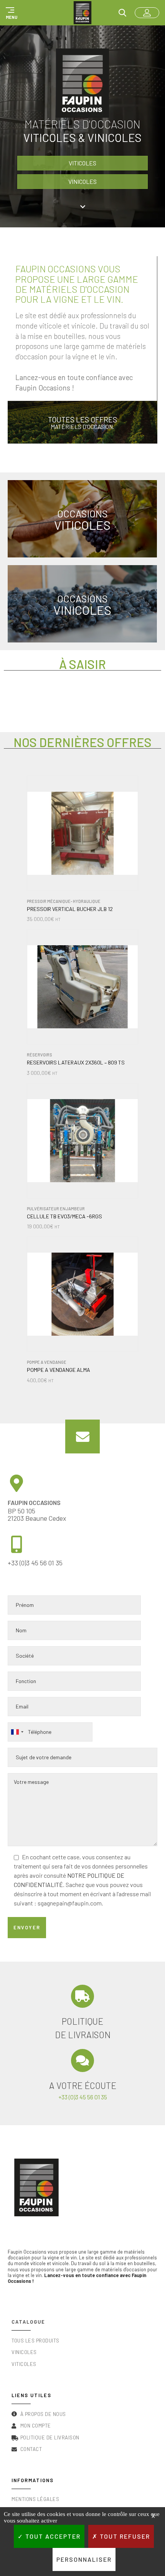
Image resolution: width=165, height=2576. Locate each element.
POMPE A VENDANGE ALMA (59, 1370)
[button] (10, 13)
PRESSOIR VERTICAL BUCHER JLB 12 (70, 909)
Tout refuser (124, 2536)
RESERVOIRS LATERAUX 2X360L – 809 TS (76, 1063)
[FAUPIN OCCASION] (82, 13)
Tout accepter (52, 2536)
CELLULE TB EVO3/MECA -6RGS (64, 1216)
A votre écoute (83, 2085)
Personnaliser (84, 2559)
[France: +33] (17, 1732)
